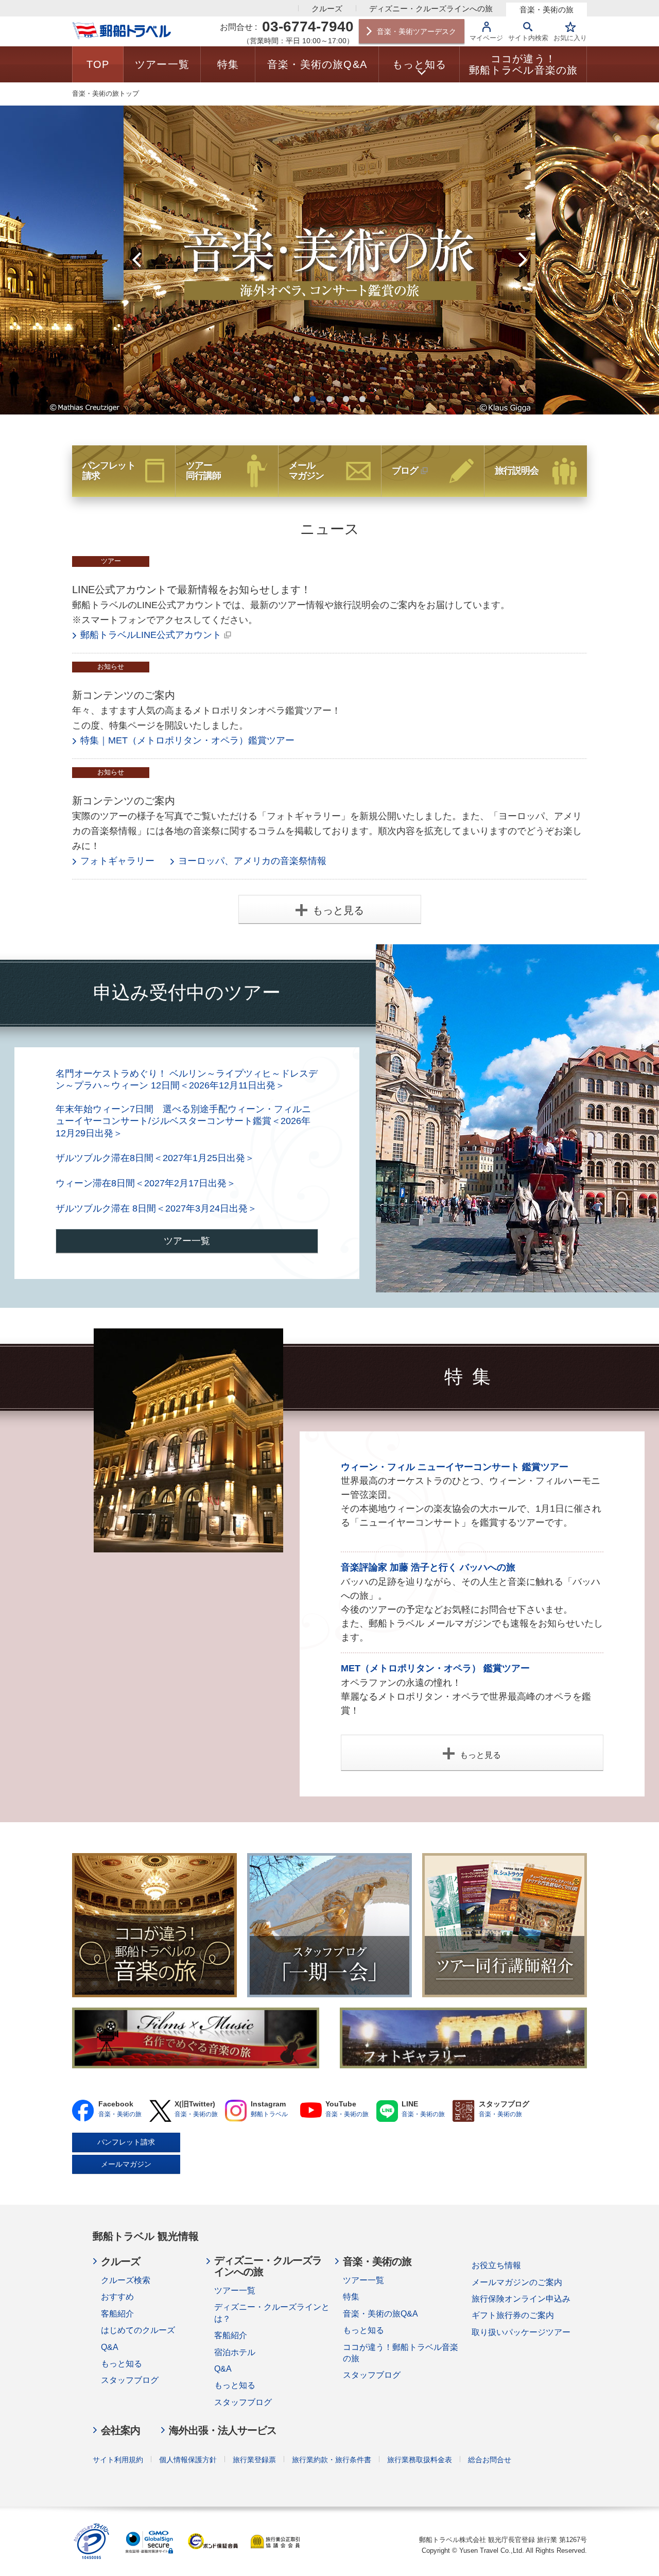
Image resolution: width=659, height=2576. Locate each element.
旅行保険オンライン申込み (521, 2299)
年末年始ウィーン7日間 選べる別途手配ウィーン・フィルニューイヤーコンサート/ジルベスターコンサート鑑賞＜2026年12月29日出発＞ (183, 1121)
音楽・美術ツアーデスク (417, 31)
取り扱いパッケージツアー (521, 2332)
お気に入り (570, 38)
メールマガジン (126, 2164)
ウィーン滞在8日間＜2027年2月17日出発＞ (146, 1183)
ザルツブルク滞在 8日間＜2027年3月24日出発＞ (156, 1208)
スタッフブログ (130, 2380)
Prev (136, 260)
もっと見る (338, 910)
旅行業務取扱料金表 (420, 2460)
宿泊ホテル (235, 2352)
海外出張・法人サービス (223, 2430)
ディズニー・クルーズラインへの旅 (431, 8)
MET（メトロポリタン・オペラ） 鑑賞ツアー (435, 1668)
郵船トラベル (269, 2114)
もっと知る (122, 2364)
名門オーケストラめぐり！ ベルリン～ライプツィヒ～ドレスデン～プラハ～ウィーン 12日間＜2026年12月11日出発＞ (187, 1079)
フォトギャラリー (117, 861)
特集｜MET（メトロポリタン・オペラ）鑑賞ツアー (187, 740)
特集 (351, 2297)
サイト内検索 (528, 38)
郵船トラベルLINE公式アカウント (151, 635)
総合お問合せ (490, 2460)
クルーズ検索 (126, 2280)
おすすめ (117, 2297)
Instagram (236, 2111)
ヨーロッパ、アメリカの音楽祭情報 (252, 861)
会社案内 (120, 2430)
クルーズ (327, 8)
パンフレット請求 (126, 2142)
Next (523, 260)
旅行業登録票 (254, 2460)
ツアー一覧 (187, 1241)
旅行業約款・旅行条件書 (332, 2460)
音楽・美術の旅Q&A (380, 2314)
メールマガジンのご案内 (517, 2282)
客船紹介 (117, 2314)
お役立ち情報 (496, 2265)
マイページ (486, 38)
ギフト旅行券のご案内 (513, 2315)
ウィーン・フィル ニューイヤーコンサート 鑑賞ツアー (455, 1467)
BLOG (464, 2111)
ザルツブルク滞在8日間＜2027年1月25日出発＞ (155, 1158)
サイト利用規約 (118, 2460)
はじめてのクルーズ (138, 2330)
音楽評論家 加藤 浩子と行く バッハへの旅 (428, 1567)
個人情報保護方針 (188, 2460)
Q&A (110, 2347)
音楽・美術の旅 (547, 10)
